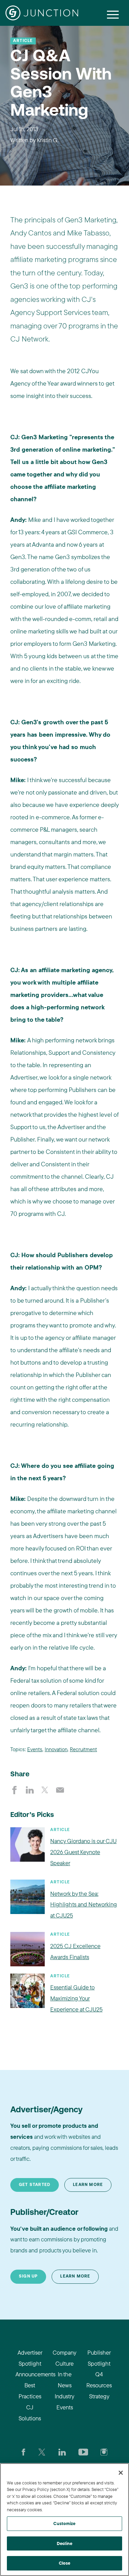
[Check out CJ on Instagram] (104, 2451)
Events (35, 1749)
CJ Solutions (30, 2413)
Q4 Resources (99, 2380)
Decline (64, 2543)
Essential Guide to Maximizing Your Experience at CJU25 (76, 1998)
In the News (65, 2380)
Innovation (56, 1749)
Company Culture (64, 2358)
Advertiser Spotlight (30, 2358)
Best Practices (30, 2391)
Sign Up (28, 2277)
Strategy (99, 2396)
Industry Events (64, 2402)
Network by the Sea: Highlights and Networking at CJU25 (84, 1905)
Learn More (88, 2185)
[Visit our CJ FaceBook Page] (24, 2451)
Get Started (35, 2185)
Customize (64, 2523)
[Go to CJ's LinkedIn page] (62, 2451)
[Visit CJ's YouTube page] (83, 2451)
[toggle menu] (113, 14)
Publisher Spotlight (99, 2358)
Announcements (30, 2374)
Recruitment (83, 1749)
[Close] (121, 2473)
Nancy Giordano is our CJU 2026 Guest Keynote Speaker (83, 1852)
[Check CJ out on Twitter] (42, 2451)
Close (65, 2563)
